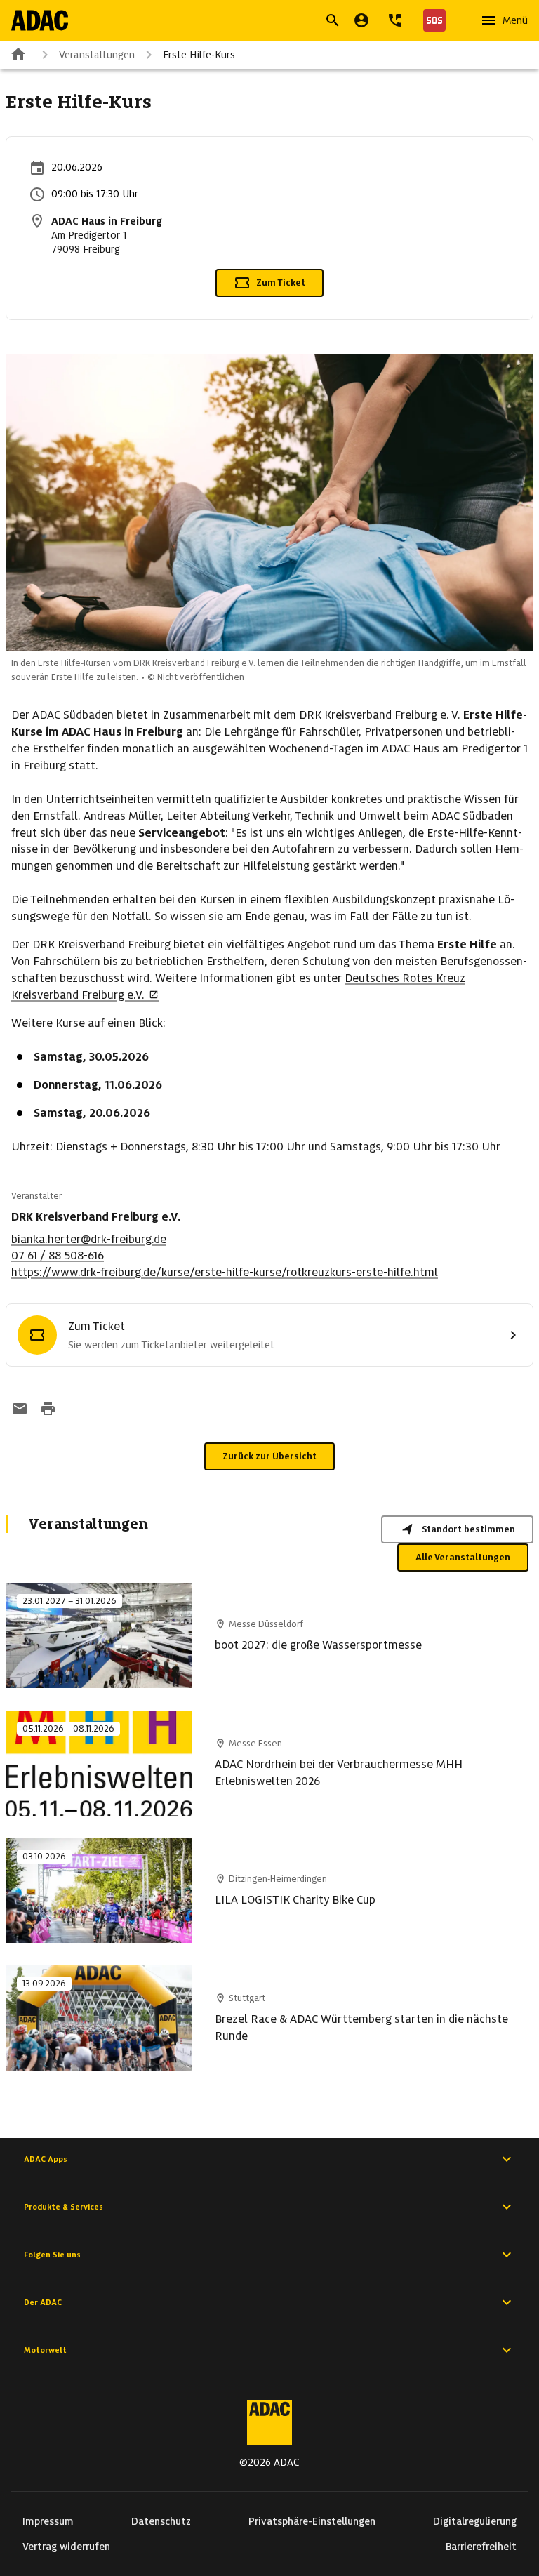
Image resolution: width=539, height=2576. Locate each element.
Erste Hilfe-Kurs (199, 55)
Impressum (48, 2521)
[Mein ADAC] (361, 20)
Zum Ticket (281, 283)
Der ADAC (43, 2302)
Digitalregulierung (475, 2521)
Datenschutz (161, 2521)
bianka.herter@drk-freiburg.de (89, 1239)
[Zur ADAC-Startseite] (40, 20)
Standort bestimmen (468, 1529)
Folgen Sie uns (52, 2255)
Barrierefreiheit (481, 2547)
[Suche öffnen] (333, 20)
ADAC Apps (46, 2159)
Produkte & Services (64, 2207)
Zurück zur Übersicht (269, 1456)
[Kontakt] (395, 20)
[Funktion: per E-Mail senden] (20, 1410)
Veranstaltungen (97, 55)
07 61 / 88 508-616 (58, 1255)
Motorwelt (45, 2350)
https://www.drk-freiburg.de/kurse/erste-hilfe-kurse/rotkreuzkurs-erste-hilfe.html (225, 1272)
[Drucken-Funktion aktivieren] (48, 1410)
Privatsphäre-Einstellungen (312, 2521)
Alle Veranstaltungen (463, 1557)
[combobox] (253, 22)
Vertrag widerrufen (66, 2547)
